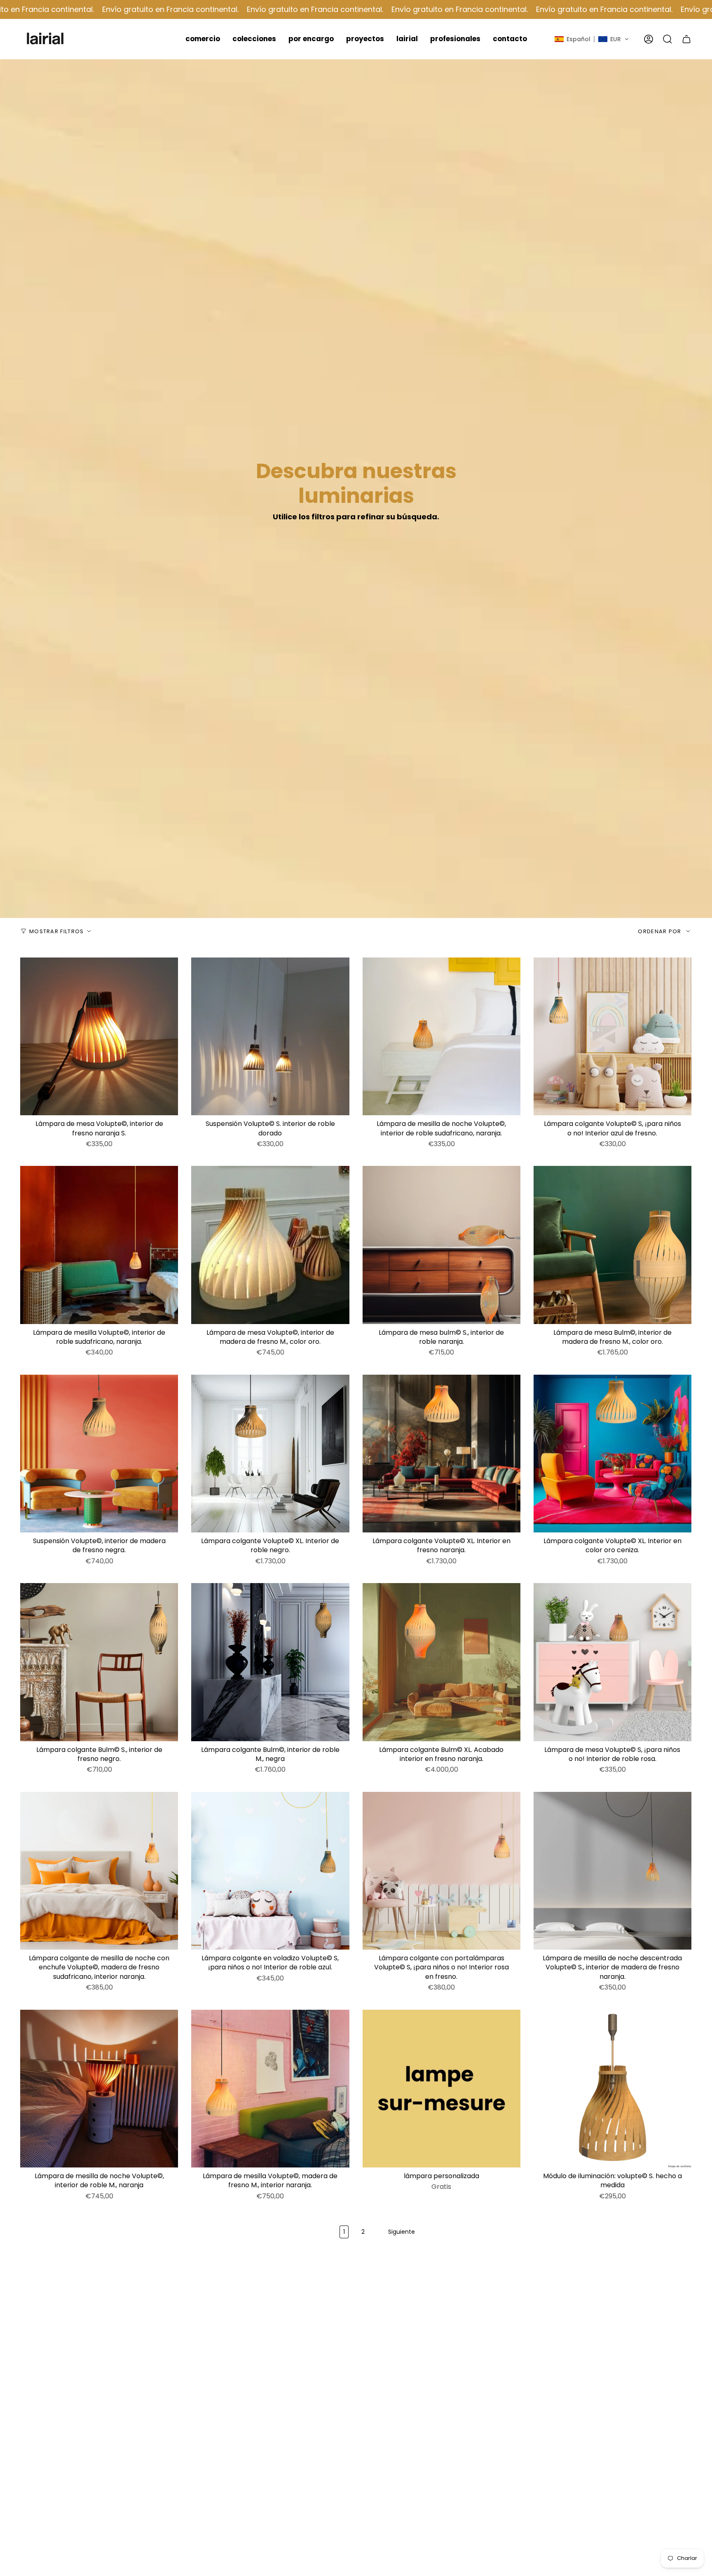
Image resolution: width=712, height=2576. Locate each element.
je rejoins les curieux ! (423, 1416)
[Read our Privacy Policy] (473, 1381)
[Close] (481, 1137)
